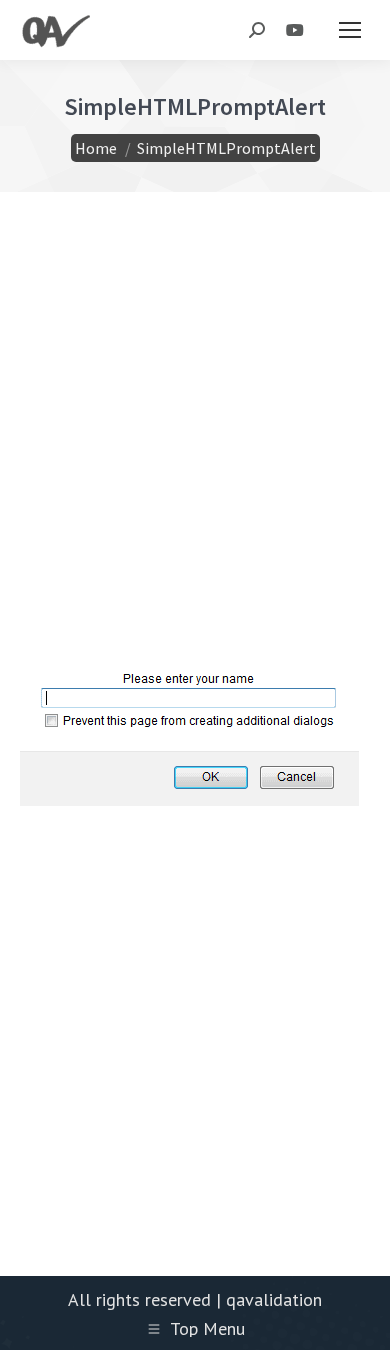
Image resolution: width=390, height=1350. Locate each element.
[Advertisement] (195, 457)
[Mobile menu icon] (350, 30)
